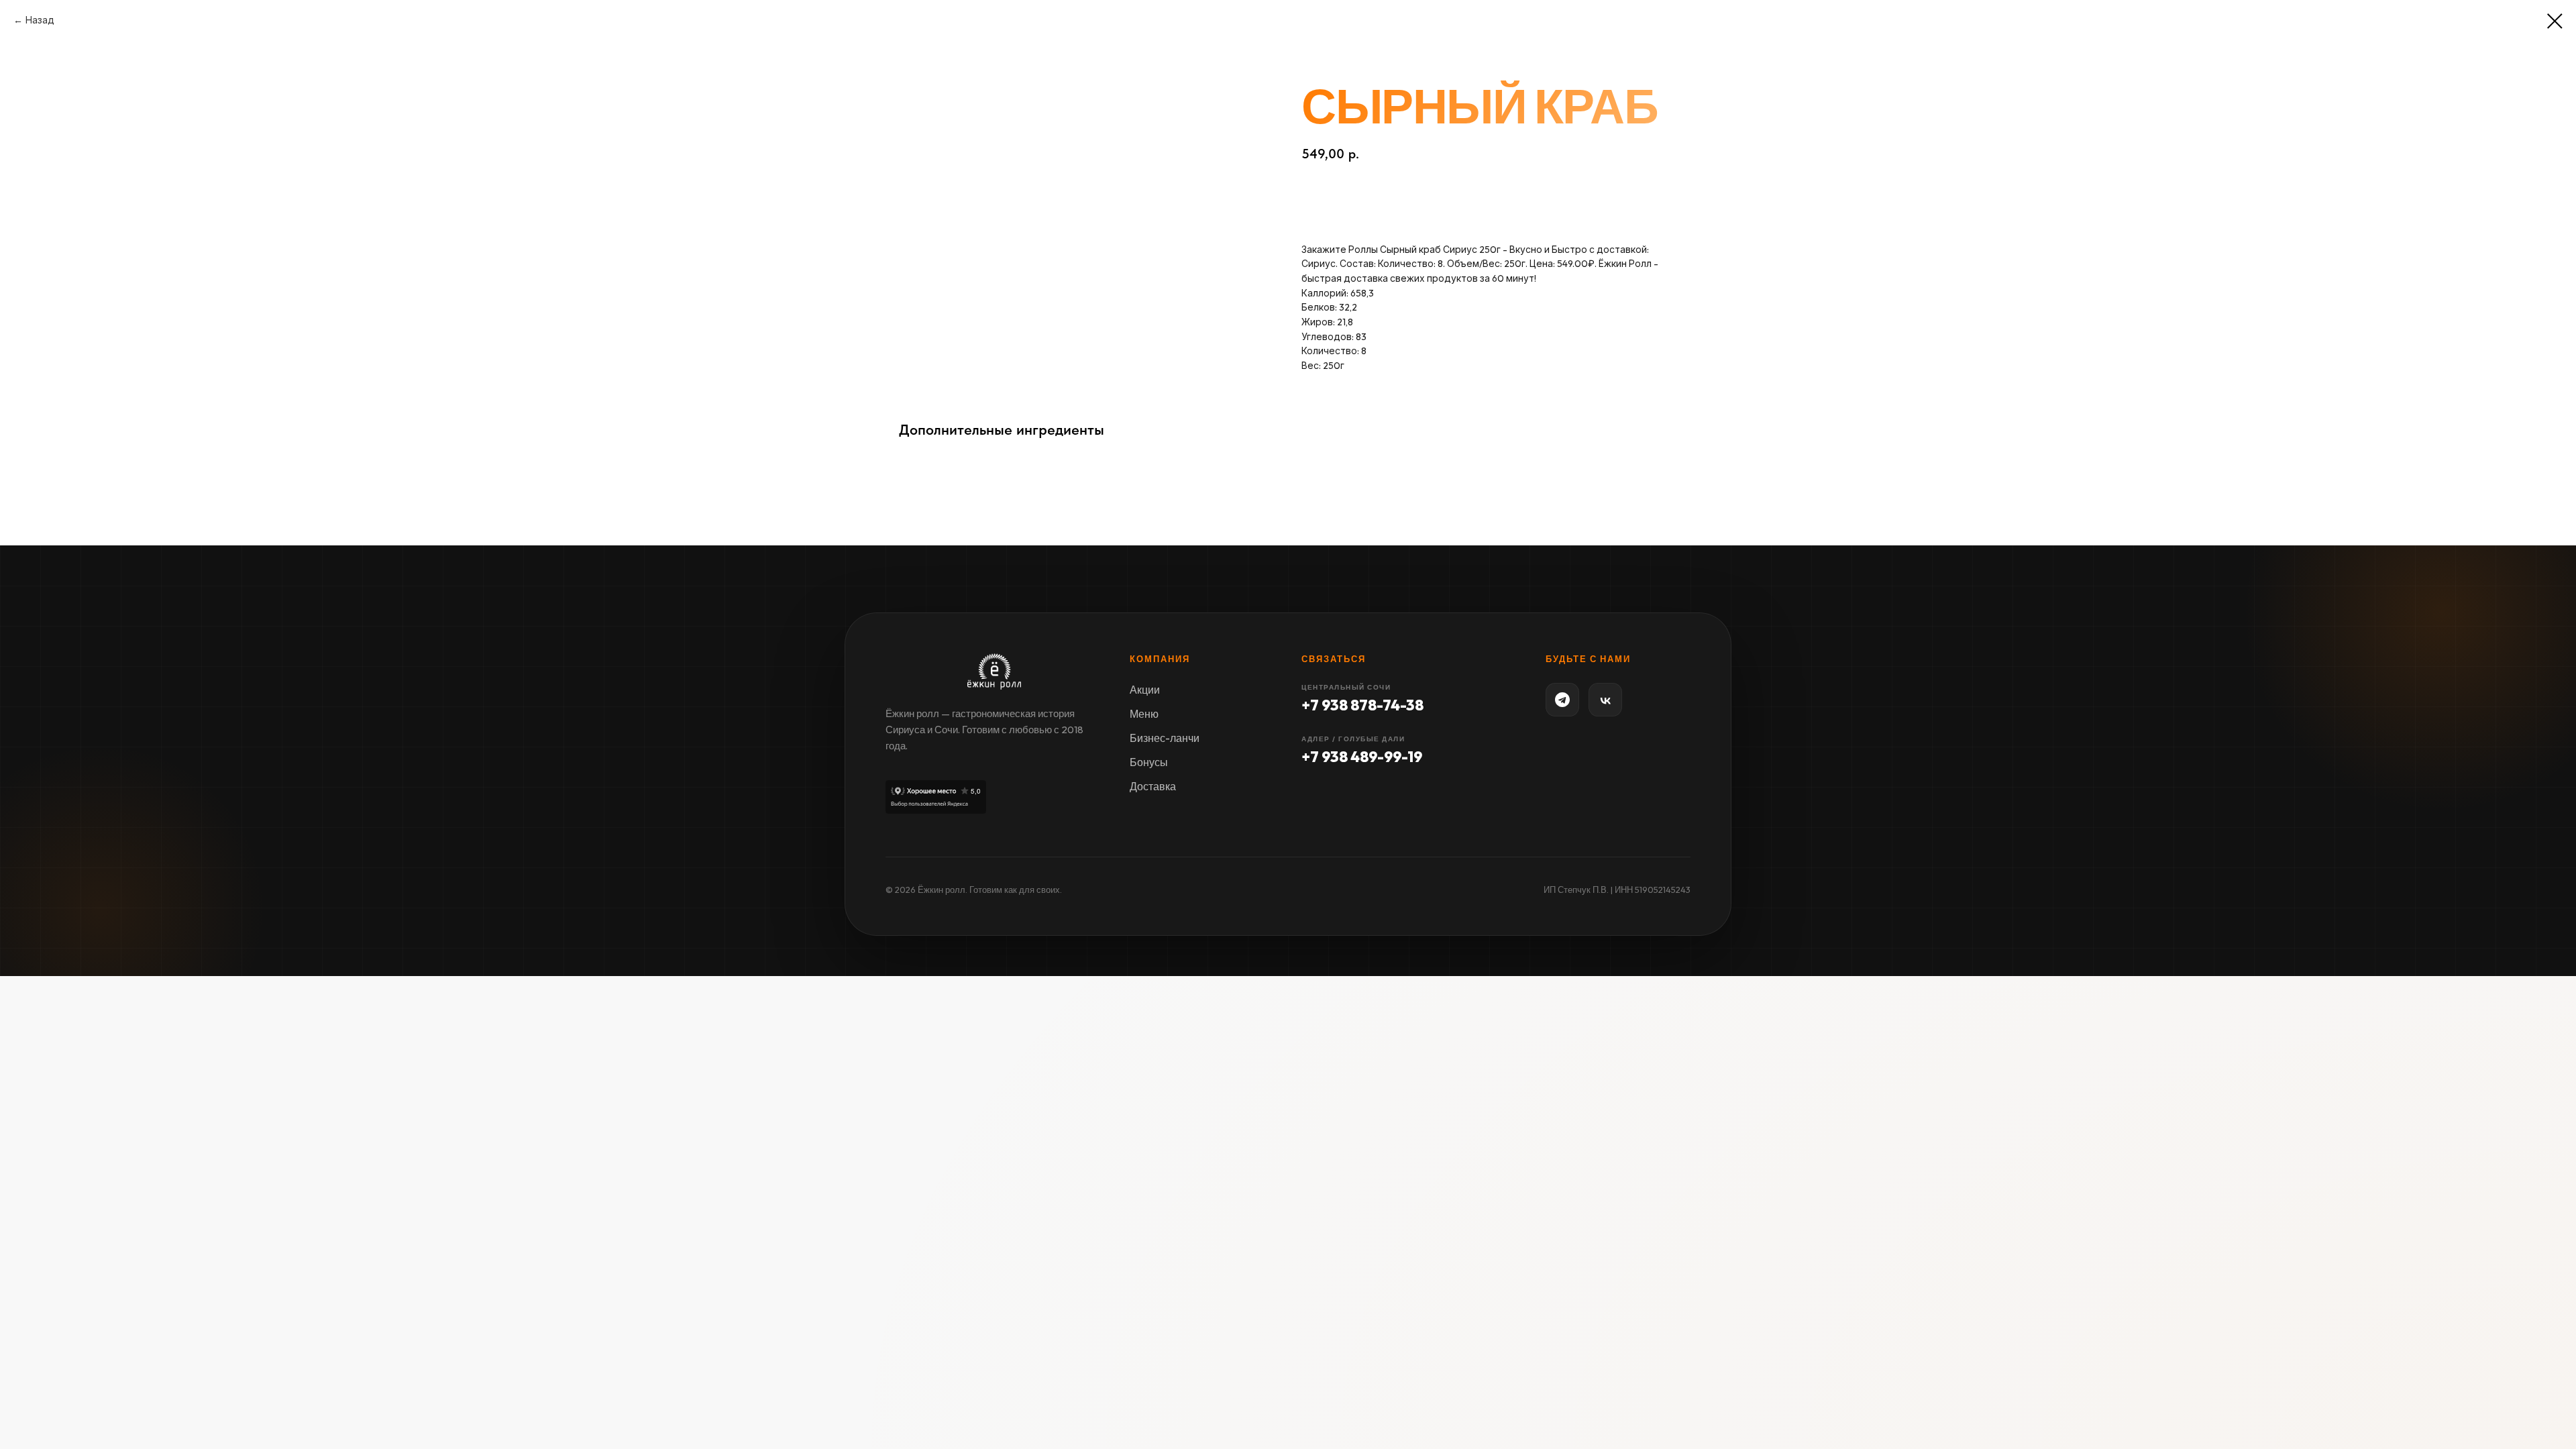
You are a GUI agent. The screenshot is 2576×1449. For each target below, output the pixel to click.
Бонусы (1149, 762)
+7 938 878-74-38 (1362, 705)
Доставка (1153, 786)
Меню (1144, 714)
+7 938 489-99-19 (1362, 757)
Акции (1145, 690)
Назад (40, 20)
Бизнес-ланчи (1165, 738)
